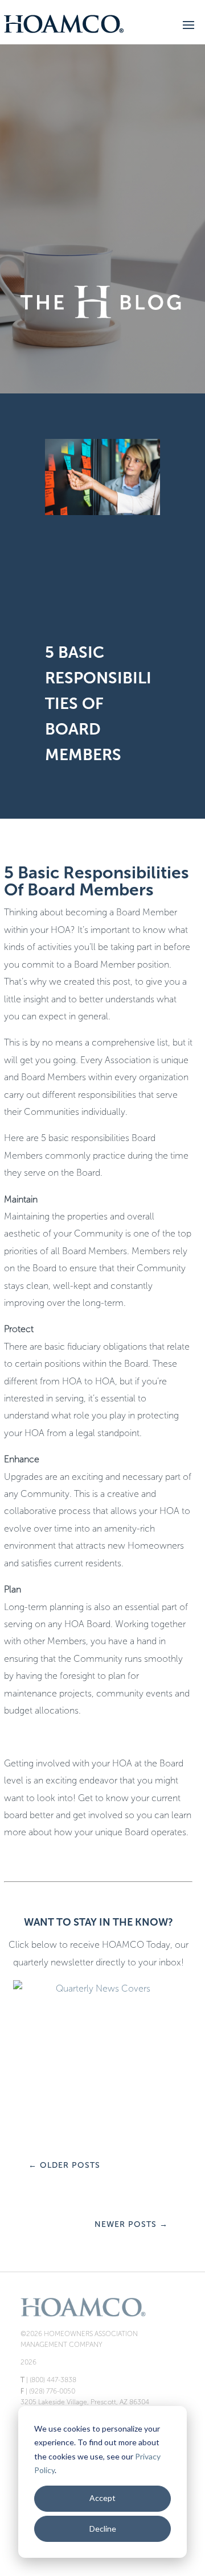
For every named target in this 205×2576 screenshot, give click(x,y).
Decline (103, 2529)
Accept (102, 2498)
